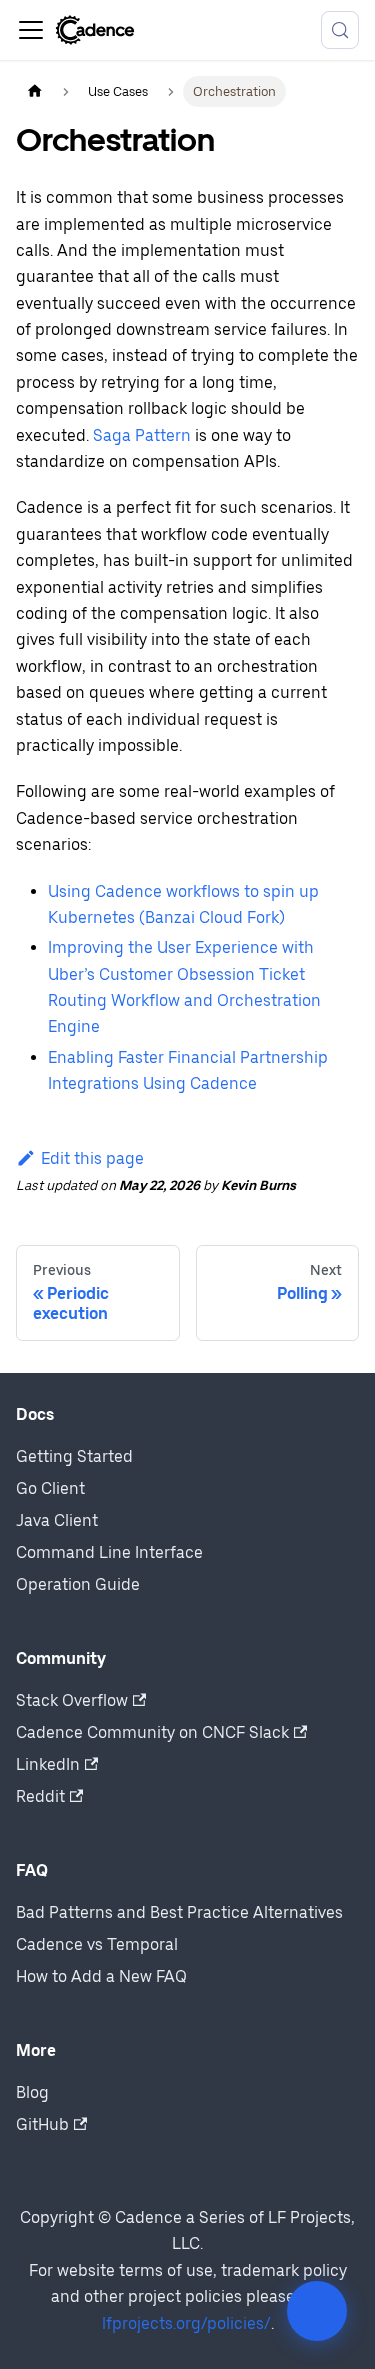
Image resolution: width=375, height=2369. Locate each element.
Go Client (50, 1488)
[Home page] (35, 91)
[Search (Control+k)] (340, 30)
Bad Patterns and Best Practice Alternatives (179, 1912)
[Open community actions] (317, 2311)
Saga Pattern (142, 435)
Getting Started (74, 1456)
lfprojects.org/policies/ (186, 2323)
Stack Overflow (72, 1700)
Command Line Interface (109, 1552)
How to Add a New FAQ (101, 1976)
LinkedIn (48, 1764)
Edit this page (92, 1158)
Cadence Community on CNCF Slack (152, 1732)
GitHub (42, 2124)
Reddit (40, 1796)
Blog (32, 2092)
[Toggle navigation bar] (31, 30)
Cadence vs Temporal (97, 1944)
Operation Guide (78, 1584)
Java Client (57, 1520)
